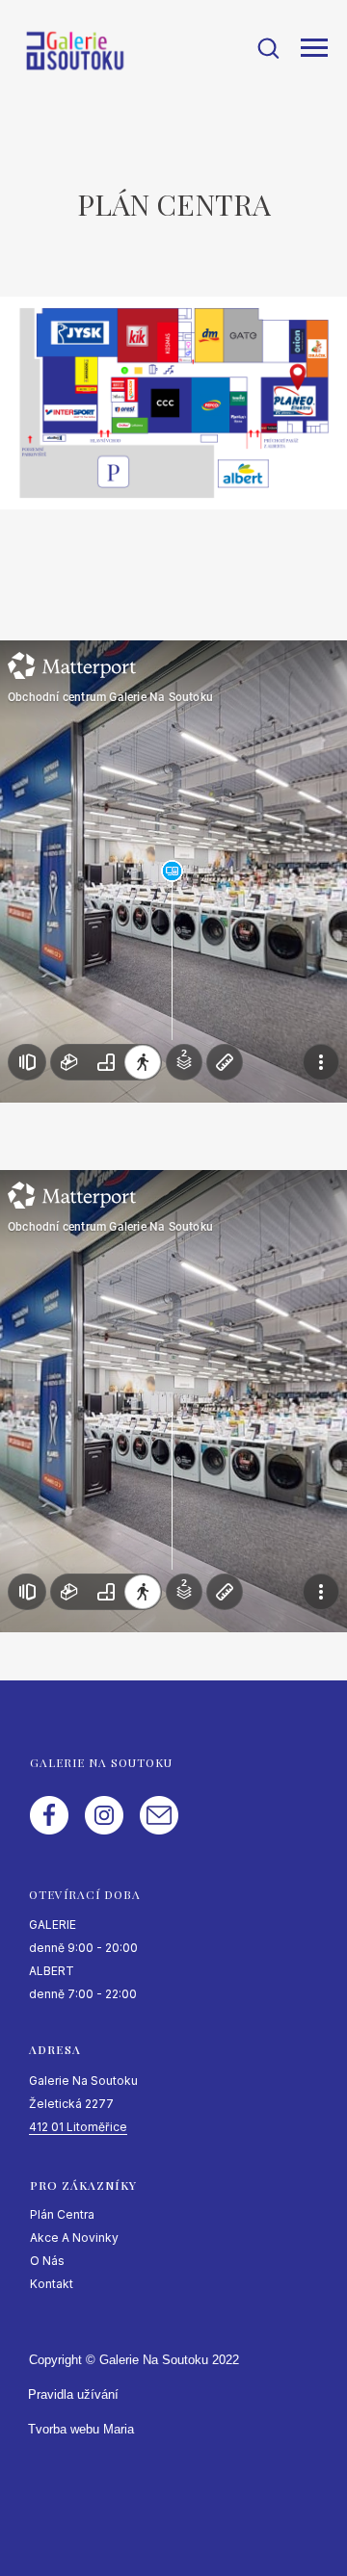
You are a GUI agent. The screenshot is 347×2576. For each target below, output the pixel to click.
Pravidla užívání (73, 2394)
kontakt (52, 2284)
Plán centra (62, 2214)
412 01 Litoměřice (78, 2127)
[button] (268, 47)
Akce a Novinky (74, 2238)
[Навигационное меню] (314, 48)
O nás (47, 2261)
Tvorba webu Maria (81, 2429)
